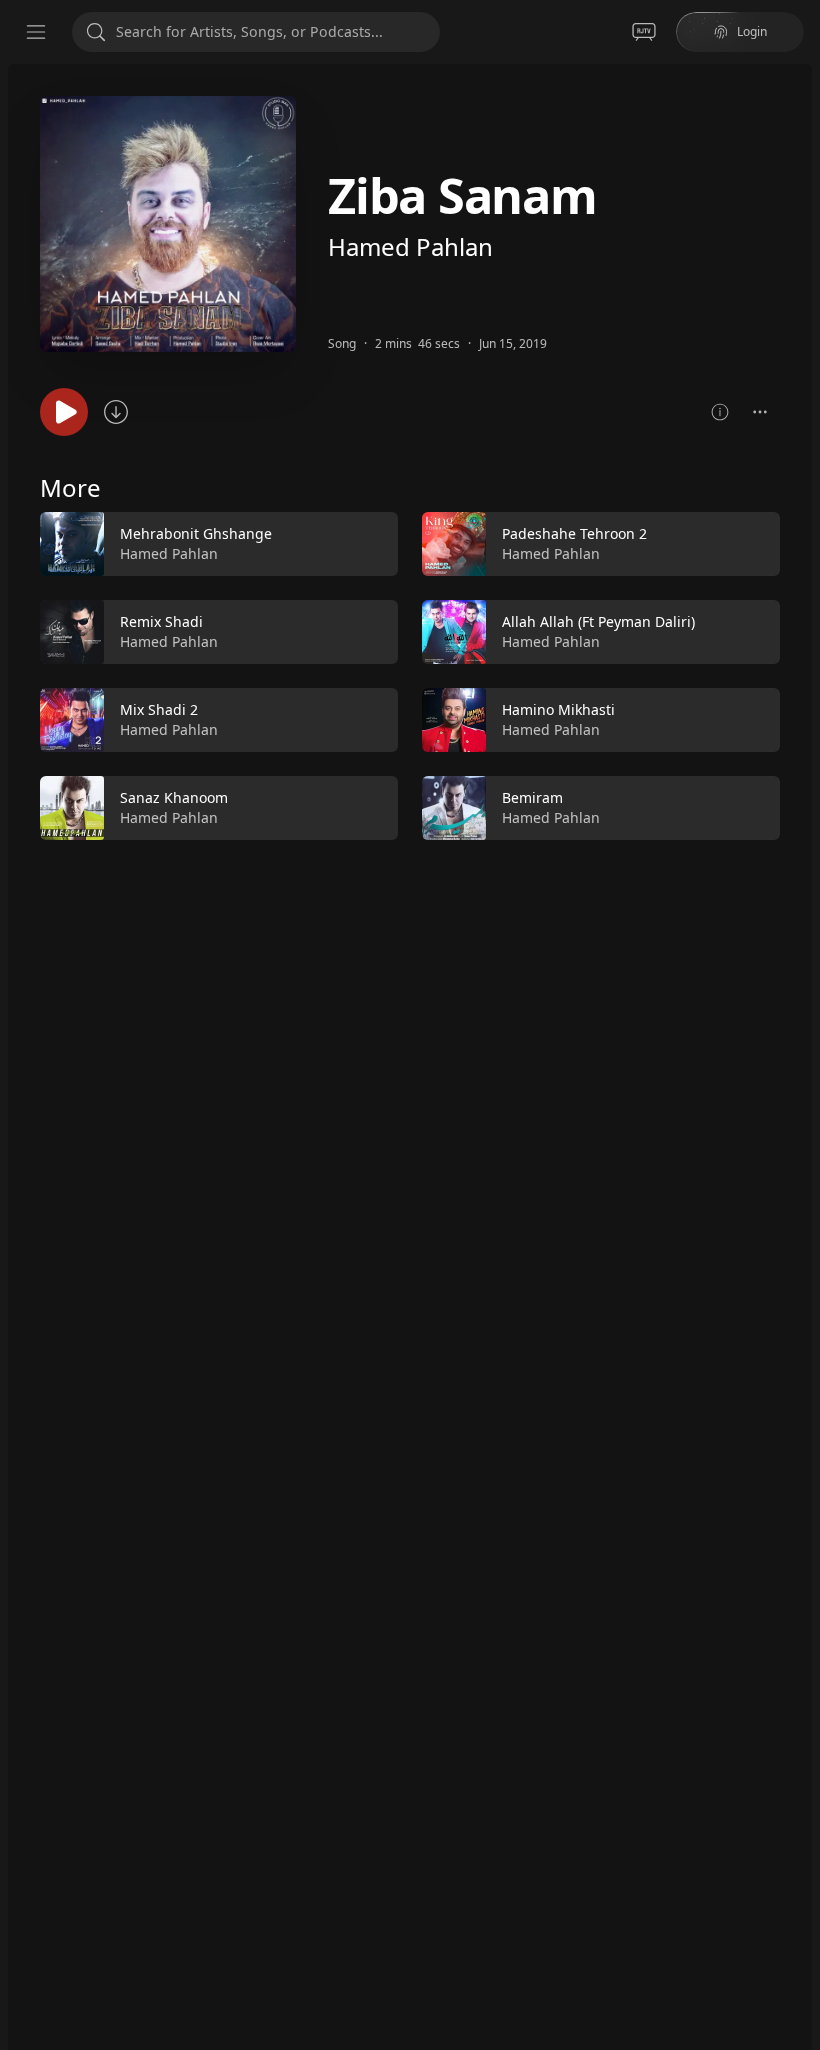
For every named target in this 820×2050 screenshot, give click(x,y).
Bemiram (532, 797)
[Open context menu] (760, 412)
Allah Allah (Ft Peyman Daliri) (598, 621)
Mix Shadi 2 (159, 709)
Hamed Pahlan (410, 246)
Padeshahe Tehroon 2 (574, 533)
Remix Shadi (161, 621)
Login (752, 31)
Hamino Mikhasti (558, 709)
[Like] (370, 545)
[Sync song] (116, 412)
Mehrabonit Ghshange (196, 533)
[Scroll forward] (798, 672)
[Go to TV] (644, 32)
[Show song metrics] (720, 412)
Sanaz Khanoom (174, 797)
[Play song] (64, 412)
